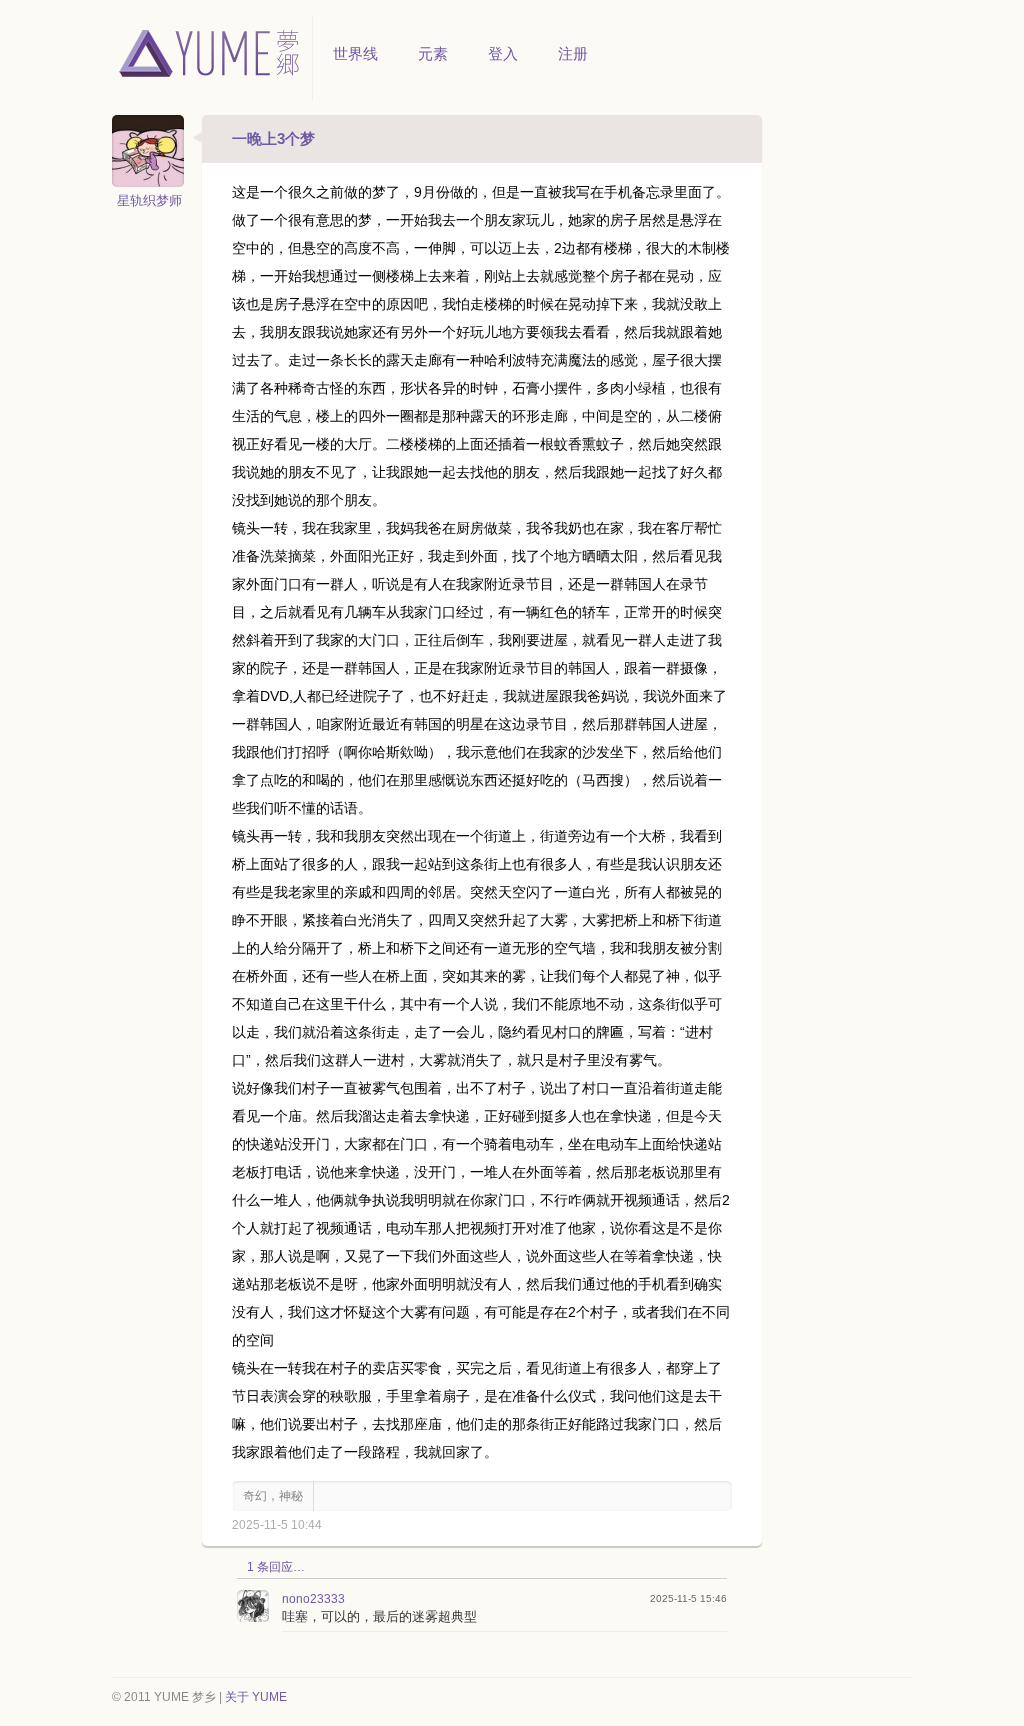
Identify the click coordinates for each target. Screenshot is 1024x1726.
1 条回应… (276, 1567)
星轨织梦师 (149, 200)
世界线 (355, 53)
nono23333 (313, 1599)
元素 (433, 53)
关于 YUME (256, 1697)
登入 (503, 53)
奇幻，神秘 (273, 1496)
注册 (573, 53)
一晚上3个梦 (273, 138)
